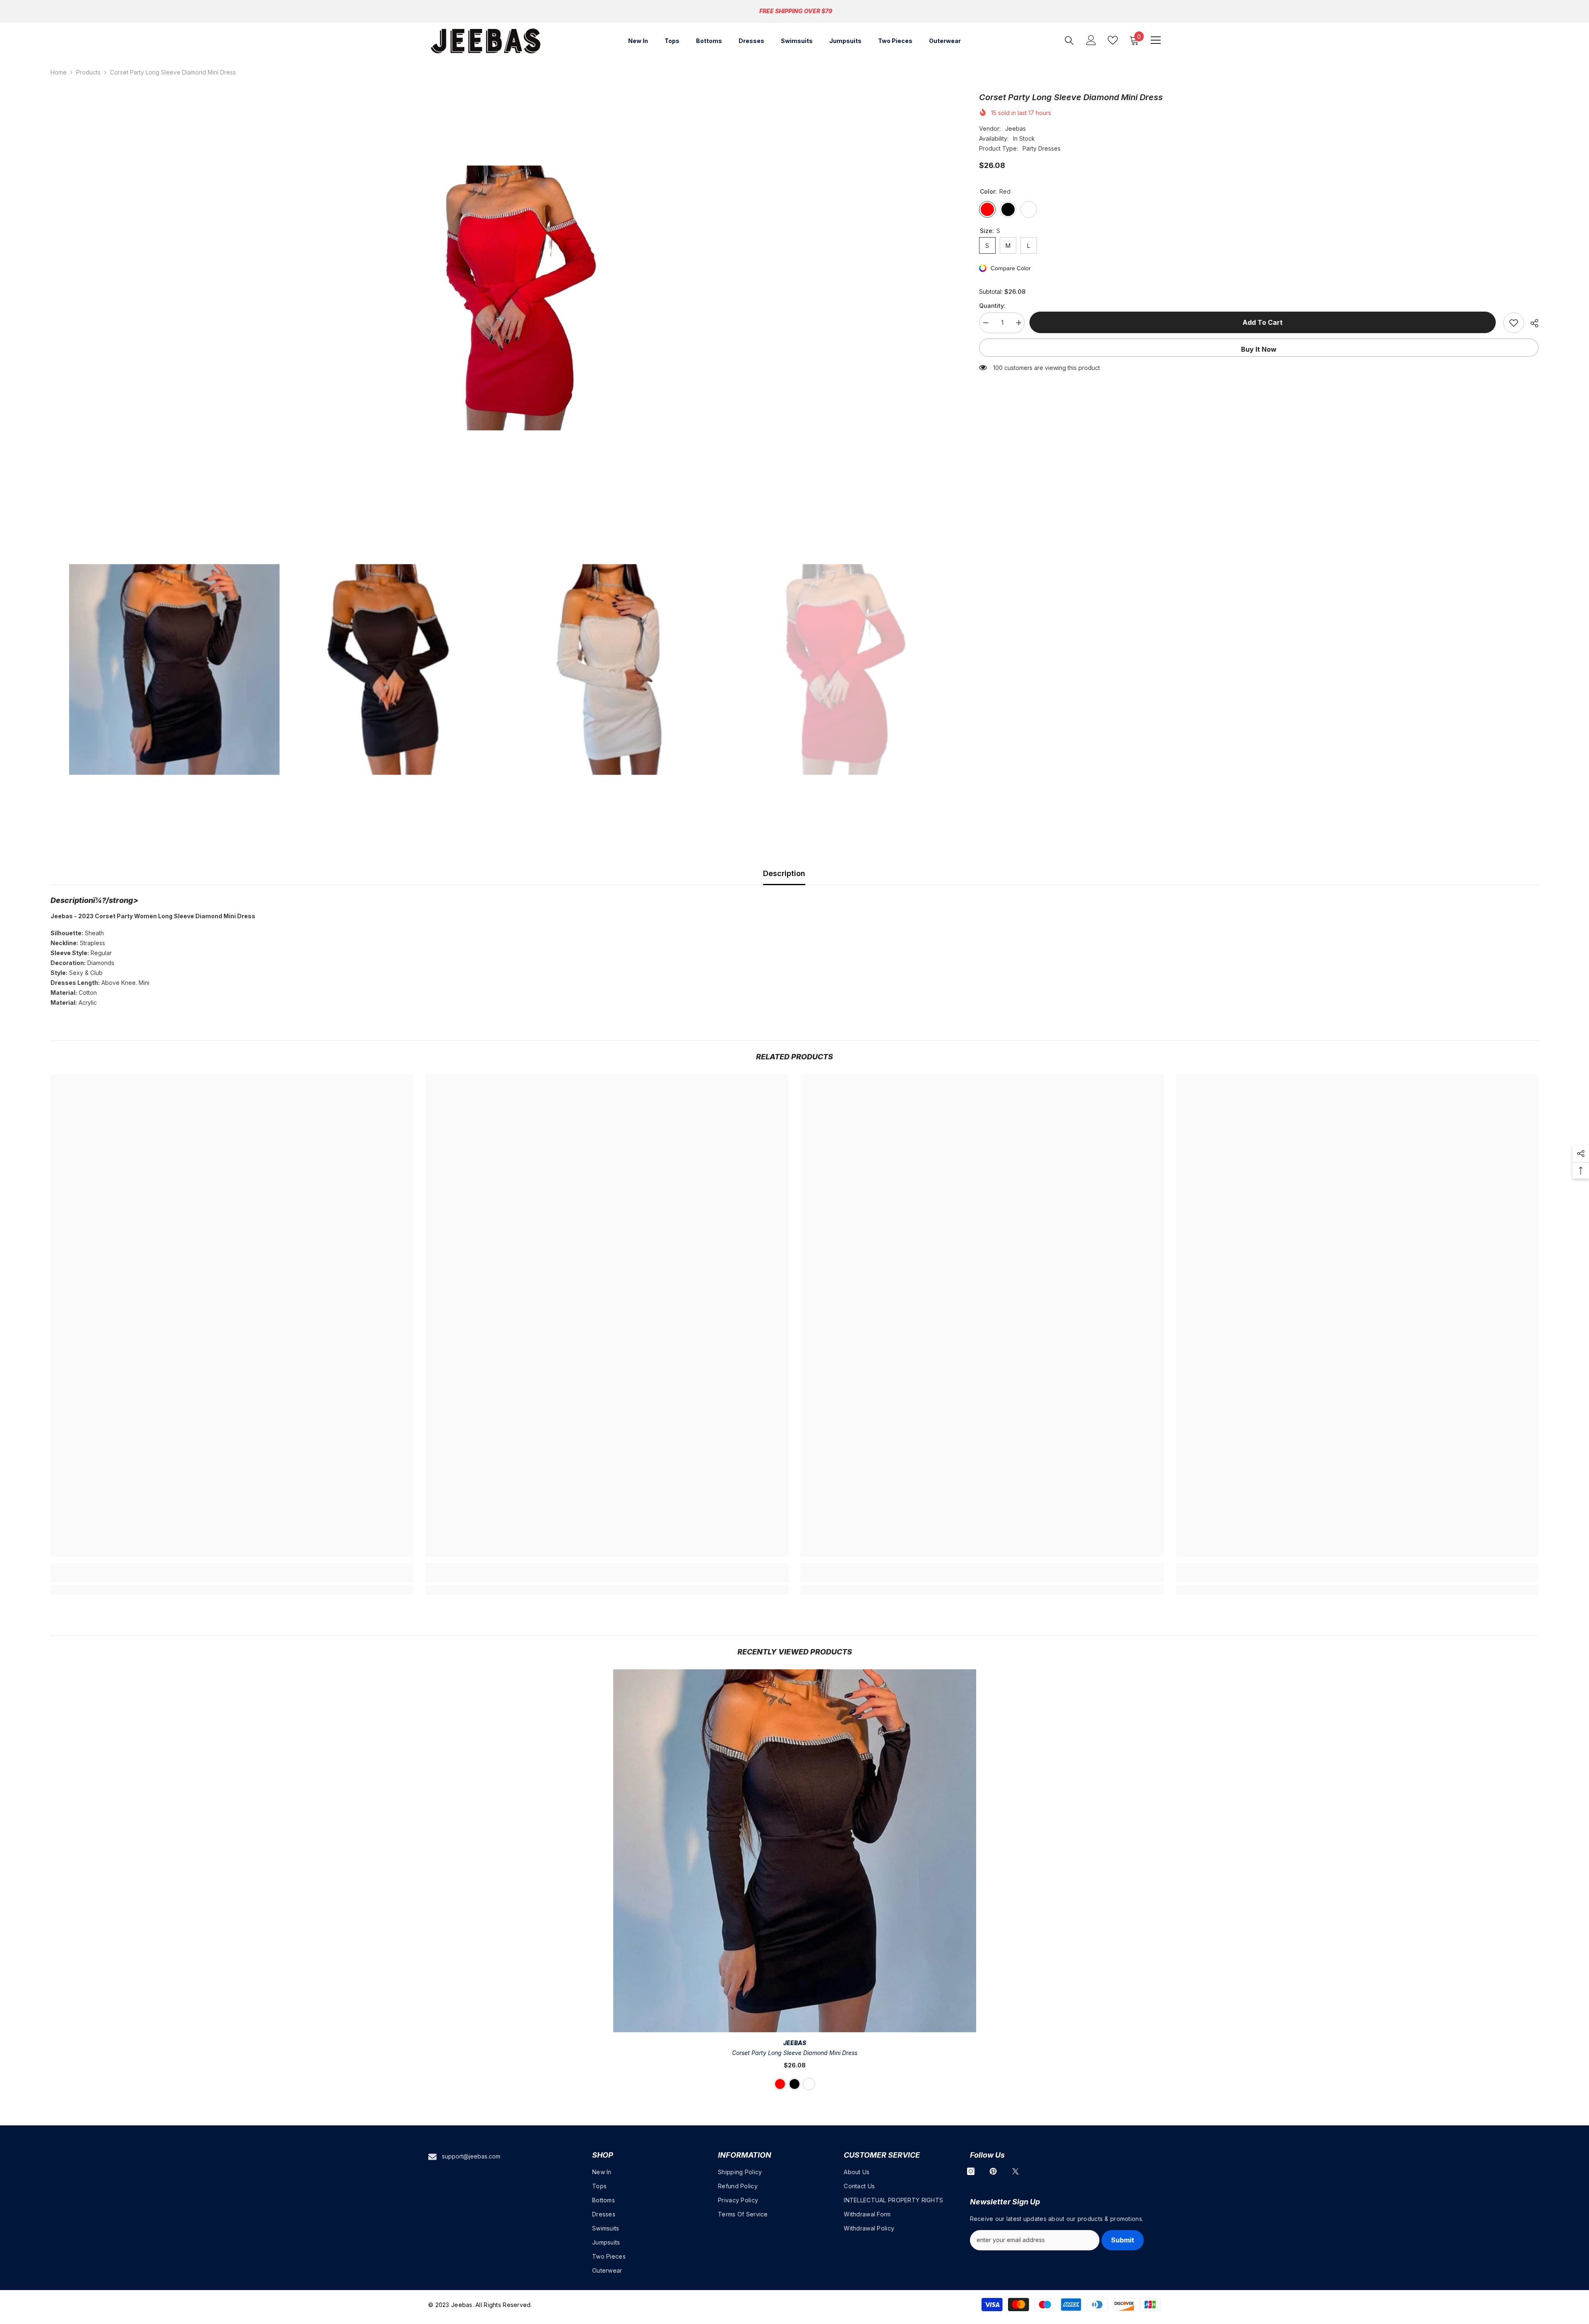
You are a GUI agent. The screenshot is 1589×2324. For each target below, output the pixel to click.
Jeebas (1015, 128)
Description (784, 873)
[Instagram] (971, 2171)
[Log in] (1091, 40)
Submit (1123, 2240)
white (809, 2084)
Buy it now (1259, 349)
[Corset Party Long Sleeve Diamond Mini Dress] (795, 1851)
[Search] (1069, 40)
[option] (503, 298)
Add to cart (1264, 322)
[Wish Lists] (1113, 40)
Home (59, 72)
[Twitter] (1015, 2171)
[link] (232, 1577)
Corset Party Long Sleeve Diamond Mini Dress (795, 2053)
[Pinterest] (993, 2171)
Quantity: (992, 306)
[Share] (1531, 323)
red (780, 2084)
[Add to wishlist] (1514, 323)
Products (88, 72)
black (794, 2084)
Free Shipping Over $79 (796, 11)
